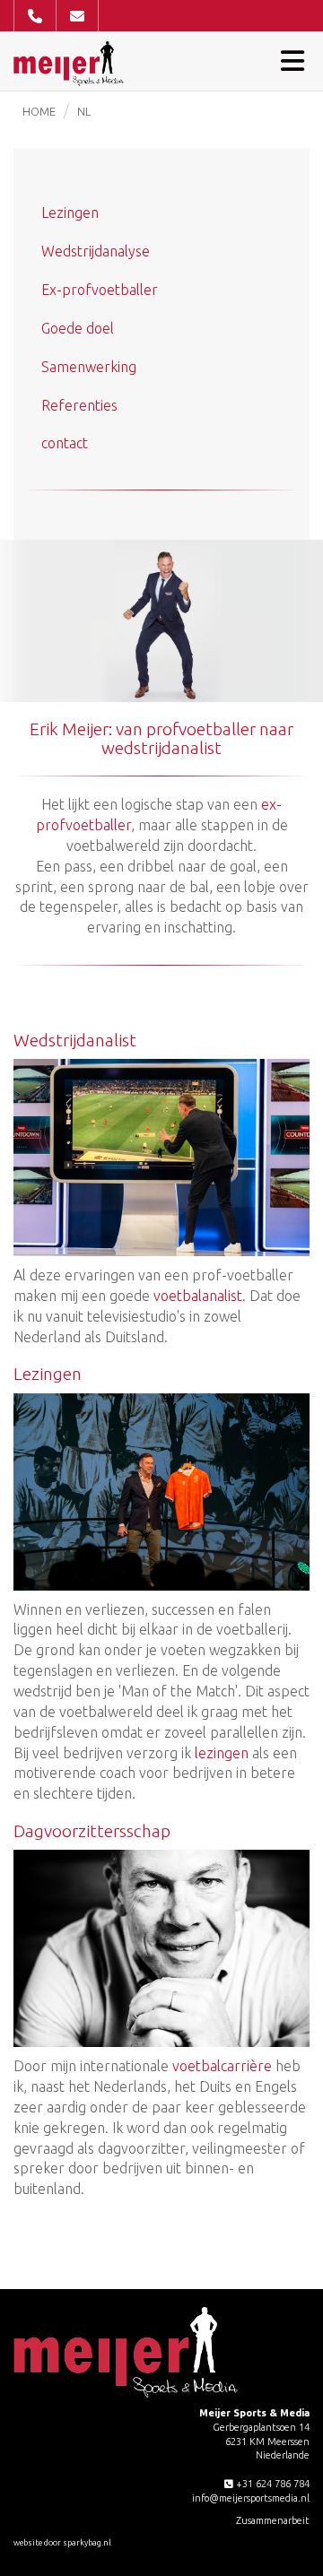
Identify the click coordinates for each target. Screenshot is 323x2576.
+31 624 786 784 (271, 2484)
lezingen (222, 1753)
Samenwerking (89, 367)
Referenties (79, 405)
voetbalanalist (198, 1296)
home (39, 111)
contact (65, 443)
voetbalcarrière (222, 2066)
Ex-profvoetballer (100, 290)
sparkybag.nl (87, 2543)
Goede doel (78, 328)
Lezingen (70, 212)
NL (84, 111)
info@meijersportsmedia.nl (251, 2498)
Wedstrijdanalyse (96, 251)
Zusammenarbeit (273, 2520)
